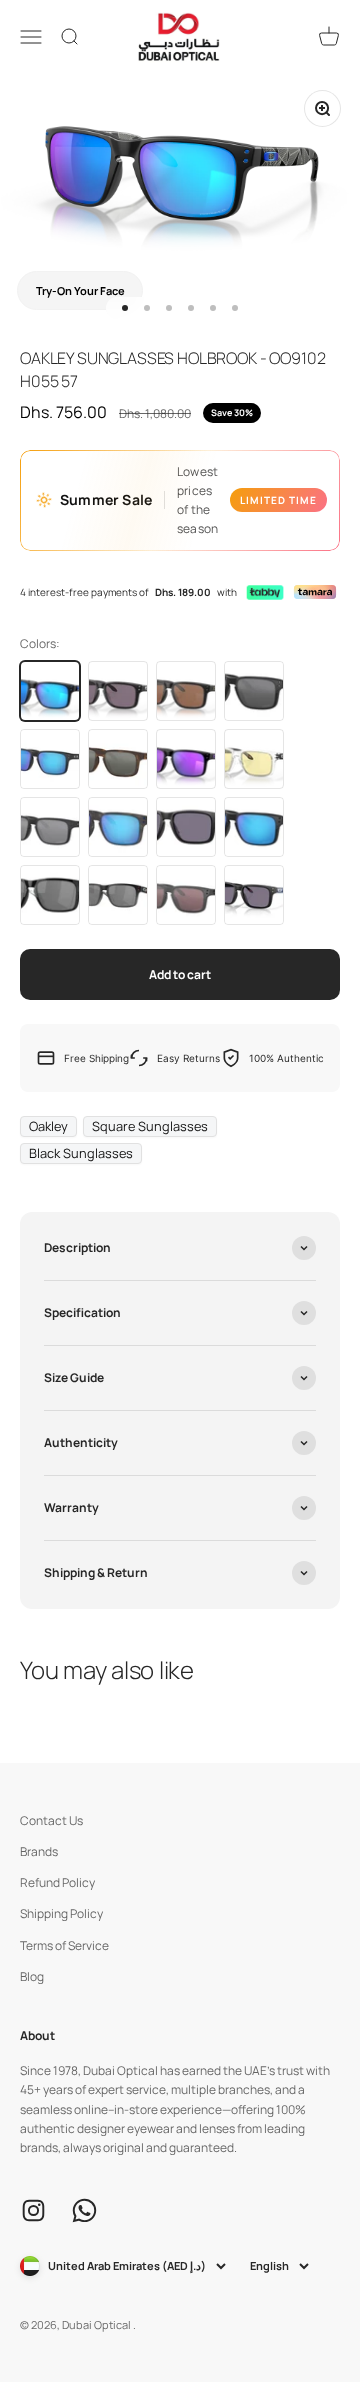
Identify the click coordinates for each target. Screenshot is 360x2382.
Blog (32, 1976)
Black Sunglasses (81, 1153)
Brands (39, 1851)
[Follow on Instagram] (33, 2210)
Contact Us (51, 1820)
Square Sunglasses (150, 1126)
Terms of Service (64, 1945)
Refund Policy (57, 1882)
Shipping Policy (61, 1913)
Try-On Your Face (80, 290)
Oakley (48, 1126)
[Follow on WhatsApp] (84, 2210)
